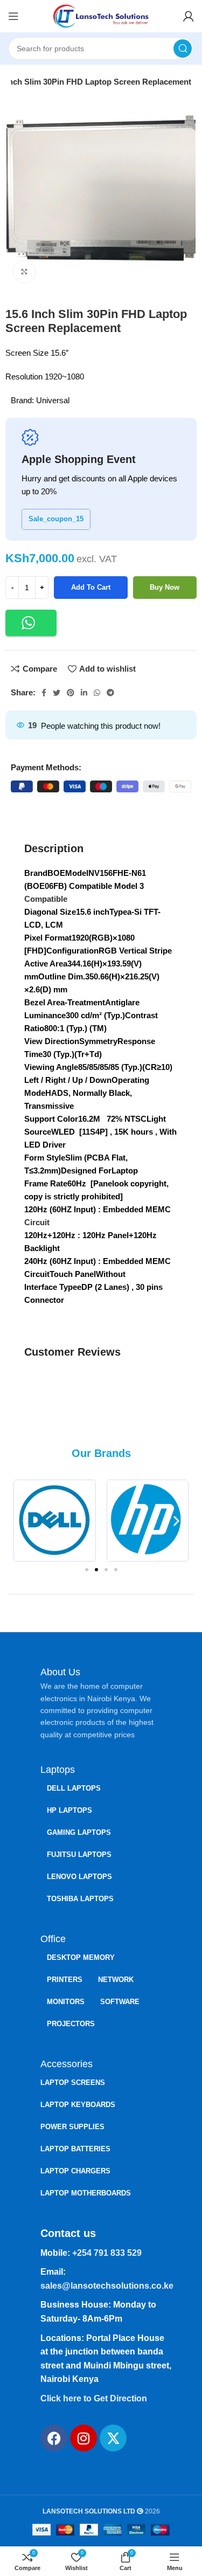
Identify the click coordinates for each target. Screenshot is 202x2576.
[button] (31, 623)
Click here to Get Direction (94, 2398)
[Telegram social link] (110, 693)
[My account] (189, 16)
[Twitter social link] (57, 693)
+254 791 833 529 (107, 2253)
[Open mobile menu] (13, 16)
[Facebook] (54, 2438)
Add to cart (91, 587)
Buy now (165, 587)
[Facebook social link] (44, 693)
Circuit (37, 1222)
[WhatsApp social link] (97, 693)
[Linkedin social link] (84, 693)
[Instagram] (83, 2438)
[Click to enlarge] (24, 272)
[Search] (183, 49)
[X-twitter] (113, 2438)
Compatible (46, 899)
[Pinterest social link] (71, 693)
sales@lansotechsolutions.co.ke (107, 2286)
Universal (53, 400)
